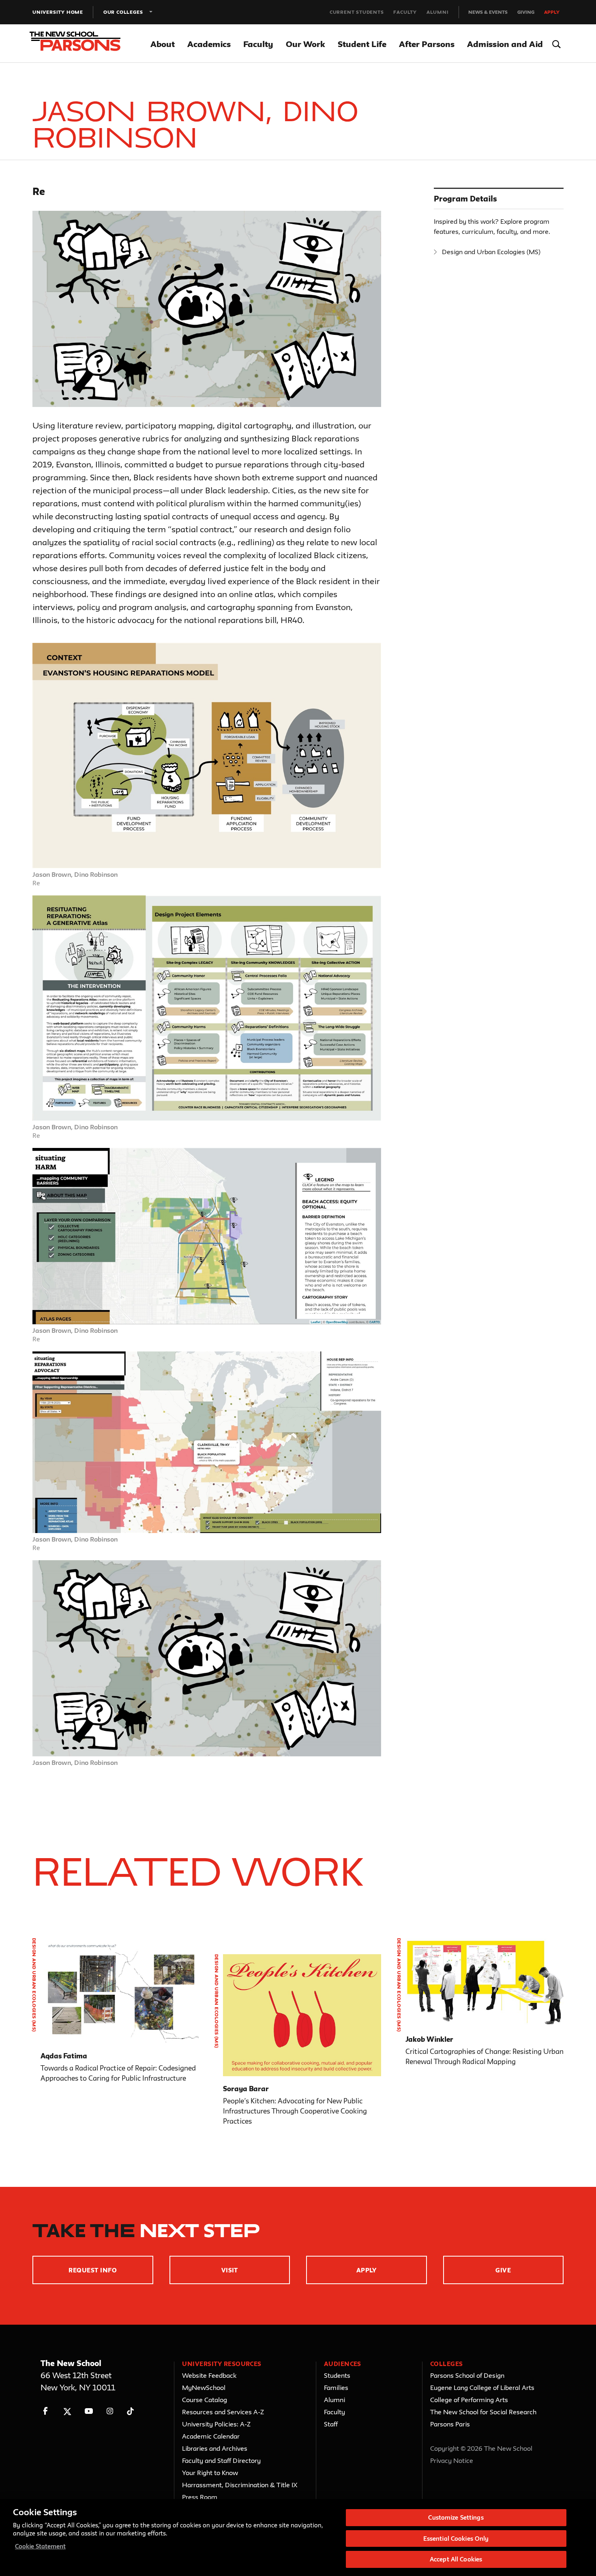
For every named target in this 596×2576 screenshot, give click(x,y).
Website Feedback (209, 2375)
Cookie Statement (40, 2546)
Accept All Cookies (456, 2559)
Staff (331, 2424)
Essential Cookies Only (456, 2539)
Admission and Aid (505, 44)
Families (336, 2388)
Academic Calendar (211, 2436)
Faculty (405, 12)
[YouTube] (89, 2411)
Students (337, 2375)
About (163, 44)
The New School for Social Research (483, 2412)
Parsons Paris (450, 2424)
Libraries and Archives (215, 2448)
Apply (552, 12)
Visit (230, 2270)
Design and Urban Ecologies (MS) (491, 252)
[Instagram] (110, 2411)
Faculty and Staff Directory (221, 2460)
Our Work (306, 44)
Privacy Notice (452, 2460)
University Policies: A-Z (216, 2424)
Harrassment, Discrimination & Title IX (240, 2485)
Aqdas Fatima (64, 2056)
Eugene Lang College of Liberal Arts (482, 2388)
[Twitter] (67, 2411)
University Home (58, 12)
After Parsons (427, 44)
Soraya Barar (246, 2089)
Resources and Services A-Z (223, 2412)
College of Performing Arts (469, 2400)
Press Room (200, 2497)
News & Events (488, 12)
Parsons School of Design (467, 2375)
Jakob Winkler (429, 2039)
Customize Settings (456, 2517)
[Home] (80, 44)
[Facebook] (46, 2411)
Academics (209, 44)
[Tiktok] (130, 2411)
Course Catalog (205, 2400)
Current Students (357, 12)
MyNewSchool (204, 2388)
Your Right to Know (210, 2473)
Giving (526, 12)
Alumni (438, 12)
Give (503, 2270)
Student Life (362, 44)
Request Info (93, 2270)
